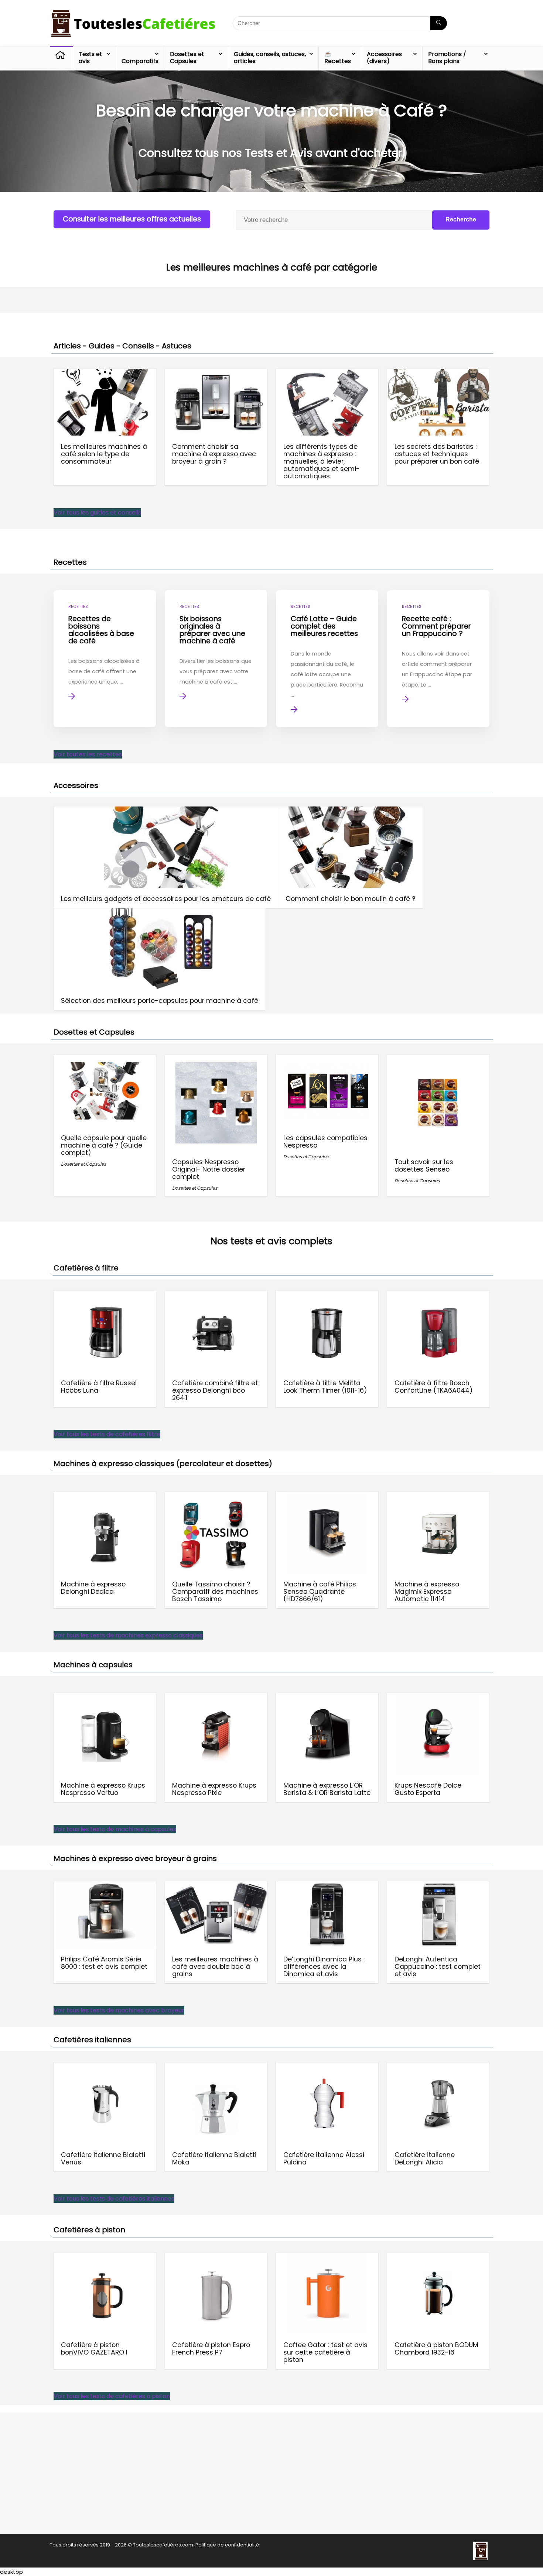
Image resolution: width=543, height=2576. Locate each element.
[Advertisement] (271, 2473)
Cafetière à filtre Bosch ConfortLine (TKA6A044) (434, 1387)
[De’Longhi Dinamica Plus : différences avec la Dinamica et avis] (327, 1886)
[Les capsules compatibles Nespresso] (327, 1067)
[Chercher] (439, 23)
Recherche (461, 219)
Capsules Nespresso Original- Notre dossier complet (209, 1169)
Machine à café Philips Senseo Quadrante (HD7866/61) (320, 1592)
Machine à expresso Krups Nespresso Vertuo (103, 1789)
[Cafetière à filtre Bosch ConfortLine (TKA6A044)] (438, 1296)
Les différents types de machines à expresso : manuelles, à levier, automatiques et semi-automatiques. (322, 461)
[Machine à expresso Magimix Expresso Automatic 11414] (438, 1497)
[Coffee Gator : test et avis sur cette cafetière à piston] (327, 2258)
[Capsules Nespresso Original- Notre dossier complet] (216, 1067)
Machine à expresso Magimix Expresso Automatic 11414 (427, 1592)
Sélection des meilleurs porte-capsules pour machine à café (160, 1001)
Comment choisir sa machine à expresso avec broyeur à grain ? (214, 454)
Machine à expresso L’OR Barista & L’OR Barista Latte (327, 1789)
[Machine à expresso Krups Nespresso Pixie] (216, 1698)
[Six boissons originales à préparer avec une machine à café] (216, 659)
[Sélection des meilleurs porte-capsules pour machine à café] (160, 913)
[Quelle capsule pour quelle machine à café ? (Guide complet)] (105, 1067)
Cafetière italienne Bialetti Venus (103, 2159)
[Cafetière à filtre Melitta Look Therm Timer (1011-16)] (327, 1296)
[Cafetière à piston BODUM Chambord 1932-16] (438, 2258)
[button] (97, 513)
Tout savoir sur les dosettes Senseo (424, 1166)
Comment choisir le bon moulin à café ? (350, 899)
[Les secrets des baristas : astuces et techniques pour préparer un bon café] (438, 374)
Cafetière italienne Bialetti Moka (214, 2159)
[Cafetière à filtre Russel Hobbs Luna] (105, 1296)
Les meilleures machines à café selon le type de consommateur (104, 454)
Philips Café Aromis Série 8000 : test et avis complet (104, 1963)
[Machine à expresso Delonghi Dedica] (105, 1497)
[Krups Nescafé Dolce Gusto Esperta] (438, 1698)
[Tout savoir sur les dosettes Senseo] (438, 1067)
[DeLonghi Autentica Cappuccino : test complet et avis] (438, 1886)
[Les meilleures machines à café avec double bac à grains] (216, 1886)
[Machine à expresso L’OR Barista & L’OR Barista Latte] (327, 1698)
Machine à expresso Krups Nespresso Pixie (214, 1789)
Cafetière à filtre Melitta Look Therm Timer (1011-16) (325, 1387)
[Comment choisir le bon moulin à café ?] (351, 811)
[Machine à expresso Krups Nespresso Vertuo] (105, 1698)
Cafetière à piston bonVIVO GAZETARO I (94, 2349)
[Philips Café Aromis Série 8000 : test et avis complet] (105, 1886)
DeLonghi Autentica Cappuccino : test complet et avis (438, 1967)
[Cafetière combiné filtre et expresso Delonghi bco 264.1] (216, 1296)
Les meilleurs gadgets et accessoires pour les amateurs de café (166, 899)
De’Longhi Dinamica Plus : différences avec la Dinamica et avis (324, 1967)
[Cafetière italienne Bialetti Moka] (216, 2068)
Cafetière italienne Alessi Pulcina (324, 2159)
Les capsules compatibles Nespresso (325, 1142)
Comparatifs (140, 61)
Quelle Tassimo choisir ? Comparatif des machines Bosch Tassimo (215, 1592)
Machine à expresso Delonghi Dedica (93, 1588)
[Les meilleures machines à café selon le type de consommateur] (105, 374)
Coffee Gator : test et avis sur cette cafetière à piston (325, 2352)
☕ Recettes (338, 58)
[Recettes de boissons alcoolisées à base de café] (105, 659)
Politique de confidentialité (227, 2545)
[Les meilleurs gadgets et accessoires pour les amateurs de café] (166, 811)
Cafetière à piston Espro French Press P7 (211, 2349)
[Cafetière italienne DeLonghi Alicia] (438, 2068)
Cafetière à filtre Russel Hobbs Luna (99, 1387)
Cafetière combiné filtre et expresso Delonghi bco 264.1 (215, 1390)
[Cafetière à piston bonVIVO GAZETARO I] (105, 2258)
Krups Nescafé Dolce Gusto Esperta (428, 1789)
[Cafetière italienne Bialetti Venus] (105, 2068)
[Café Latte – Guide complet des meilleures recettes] (327, 659)
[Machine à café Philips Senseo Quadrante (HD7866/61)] (327, 1497)
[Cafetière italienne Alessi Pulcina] (327, 2068)
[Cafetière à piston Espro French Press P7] (216, 2258)
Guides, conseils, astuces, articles (270, 58)
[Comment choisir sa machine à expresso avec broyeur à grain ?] (216, 374)
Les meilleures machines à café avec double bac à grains (215, 1967)
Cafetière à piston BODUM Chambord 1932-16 (436, 2349)
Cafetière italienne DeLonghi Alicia (425, 2159)
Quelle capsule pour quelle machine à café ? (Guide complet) (104, 1145)
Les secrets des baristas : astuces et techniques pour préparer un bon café (437, 454)
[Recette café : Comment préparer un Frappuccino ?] (438, 659)
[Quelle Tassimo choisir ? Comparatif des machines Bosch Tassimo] (216, 1497)
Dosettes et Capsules (187, 58)
